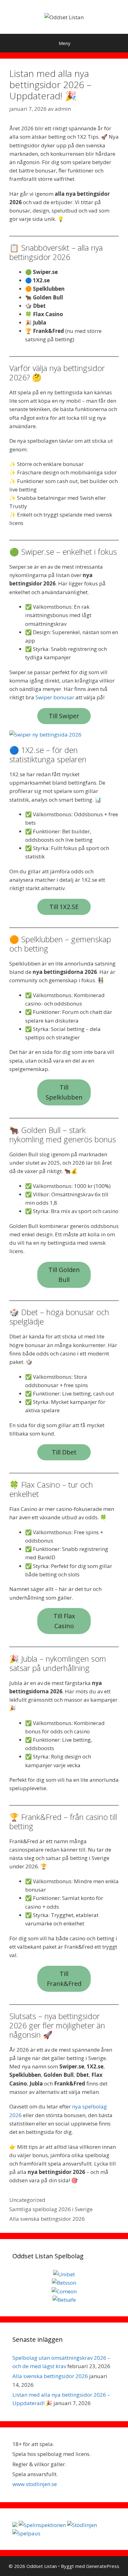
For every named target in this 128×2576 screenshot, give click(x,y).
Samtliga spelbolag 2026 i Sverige (51, 2209)
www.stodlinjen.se (35, 2484)
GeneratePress (103, 2566)
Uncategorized (27, 2200)
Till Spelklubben (64, 1092)
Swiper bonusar (55, 697)
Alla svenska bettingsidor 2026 (47, 2219)
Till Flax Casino (64, 1621)
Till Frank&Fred (64, 1979)
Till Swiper (64, 716)
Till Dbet (64, 1452)
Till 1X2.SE (64, 907)
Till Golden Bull (64, 1275)
